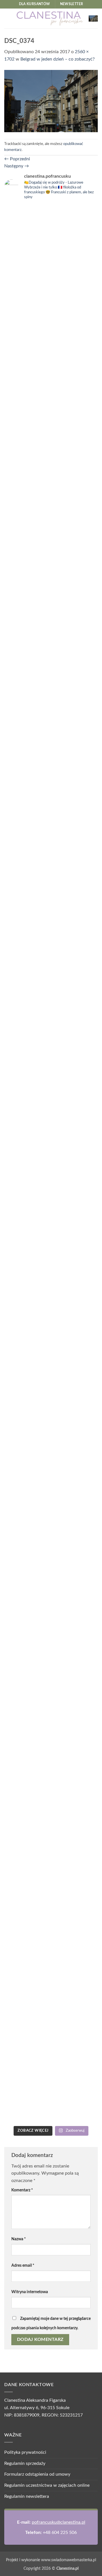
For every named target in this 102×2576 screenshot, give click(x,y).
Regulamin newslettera (27, 2496)
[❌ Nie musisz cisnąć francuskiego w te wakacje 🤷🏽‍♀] (75, 1630)
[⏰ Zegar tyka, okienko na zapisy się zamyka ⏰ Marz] (27, 1136)
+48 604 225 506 (60, 2533)
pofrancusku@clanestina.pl (59, 2522)
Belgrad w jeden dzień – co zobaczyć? (58, 59)
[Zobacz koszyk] (93, 18)
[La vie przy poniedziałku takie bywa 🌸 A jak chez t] (27, 225)
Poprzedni (17, 159)
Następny (17, 166)
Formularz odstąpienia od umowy (37, 2474)
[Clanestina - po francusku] (50, 18)
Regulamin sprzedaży (25, 2463)
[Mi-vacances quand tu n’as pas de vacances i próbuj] (27, 551)
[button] (8, 18)
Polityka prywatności (25, 2452)
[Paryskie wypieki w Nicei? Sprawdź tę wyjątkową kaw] (75, 1183)
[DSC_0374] (51, 101)
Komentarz (22, 2190)
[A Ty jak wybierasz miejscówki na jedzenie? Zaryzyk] (75, 363)
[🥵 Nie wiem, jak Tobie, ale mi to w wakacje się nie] (27, 1797)
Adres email (23, 2265)
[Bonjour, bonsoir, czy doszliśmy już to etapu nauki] (75, 708)
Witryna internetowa (30, 2292)
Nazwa (19, 2239)
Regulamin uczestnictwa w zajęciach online (47, 2485)
